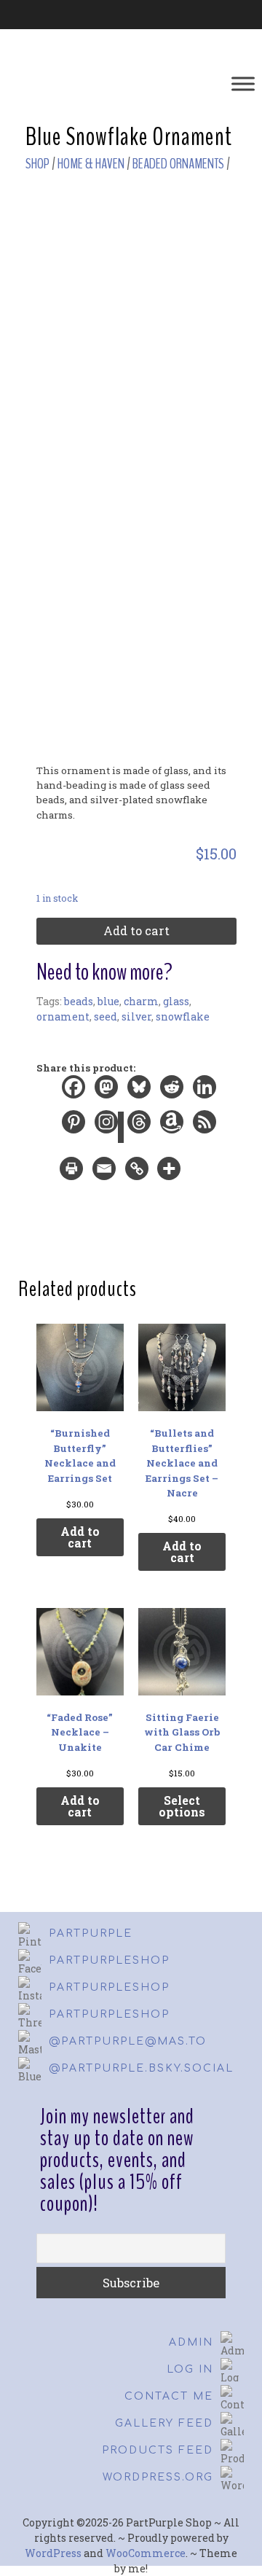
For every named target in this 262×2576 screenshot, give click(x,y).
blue (108, 1001)
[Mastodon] (107, 1093)
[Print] (72, 1174)
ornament (63, 1016)
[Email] (105, 1174)
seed (106, 1016)
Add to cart (136, 930)
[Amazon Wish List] (173, 1128)
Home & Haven (91, 164)
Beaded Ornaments (178, 164)
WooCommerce (146, 2553)
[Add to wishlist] (222, 211)
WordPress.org (158, 2477)
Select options (182, 1806)
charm (141, 1001)
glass (176, 1001)
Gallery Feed (164, 2423)
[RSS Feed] (206, 1128)
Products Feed (158, 2450)
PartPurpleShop (109, 1960)
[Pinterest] (75, 1128)
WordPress (53, 2553)
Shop (37, 164)
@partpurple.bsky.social (141, 2068)
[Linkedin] (206, 1093)
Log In (190, 2369)
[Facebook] (75, 1093)
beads (79, 1001)
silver (136, 1016)
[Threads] (140, 1128)
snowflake (183, 1016)
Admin (191, 2342)
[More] (172, 1174)
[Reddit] (173, 1093)
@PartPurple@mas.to (128, 2041)
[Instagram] (107, 1128)
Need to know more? (104, 972)
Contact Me (169, 2396)
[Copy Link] (138, 1174)
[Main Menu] (243, 83)
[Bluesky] (140, 1093)
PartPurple (91, 1933)
